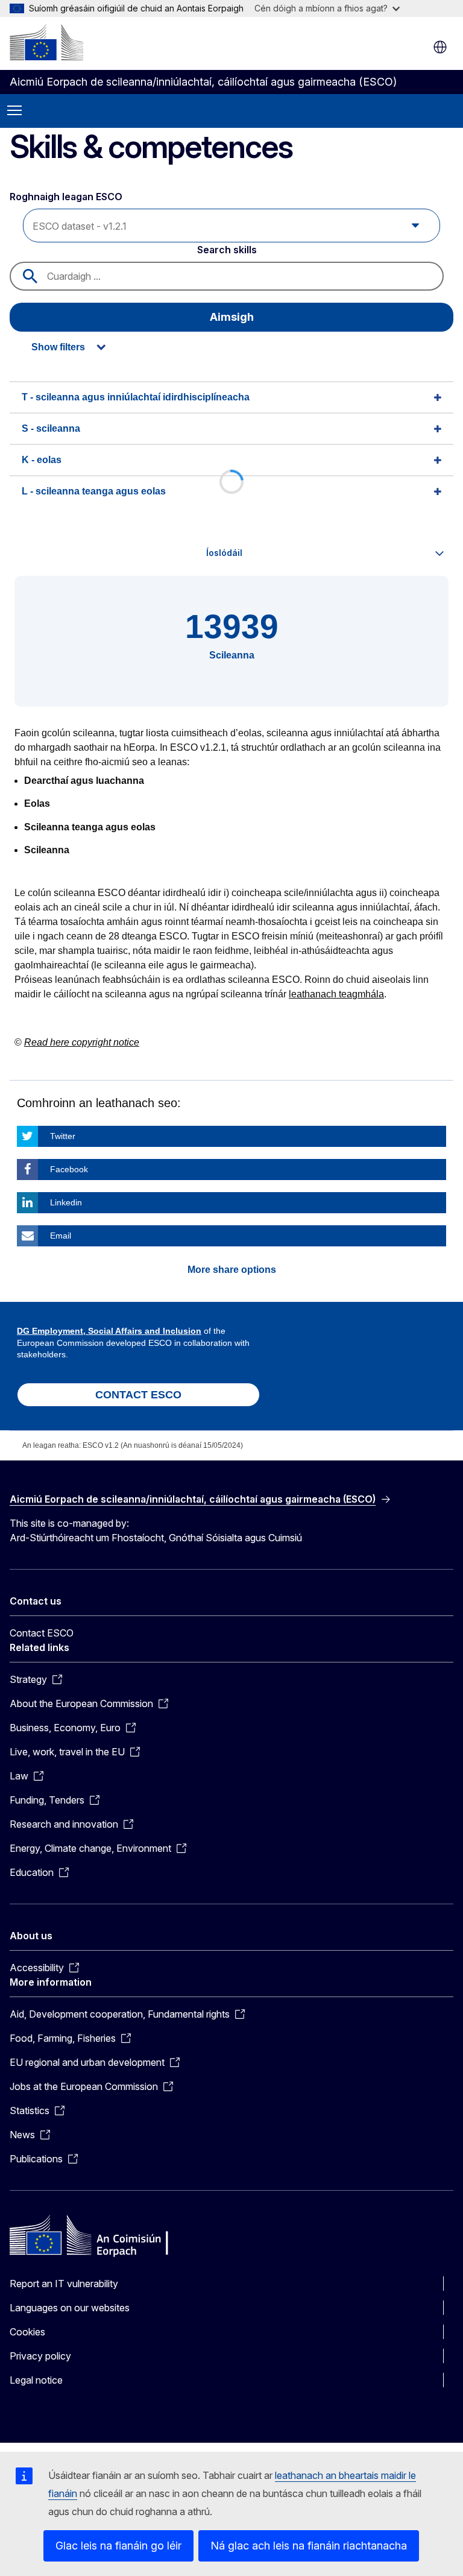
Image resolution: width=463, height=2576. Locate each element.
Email (61, 1236)
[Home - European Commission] (46, 42)
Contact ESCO (42, 1633)
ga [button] (440, 47)
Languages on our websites (70, 2308)
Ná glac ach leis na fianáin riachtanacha (309, 2546)
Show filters (58, 347)
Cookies (27, 2332)
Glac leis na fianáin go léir (118, 2546)
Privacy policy (40, 2356)
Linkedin (66, 1202)
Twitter (63, 1136)
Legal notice (36, 2380)
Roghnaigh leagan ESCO (67, 197)
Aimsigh (232, 317)
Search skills (227, 250)
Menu (14, 111)
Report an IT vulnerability (64, 2284)
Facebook (69, 1169)
